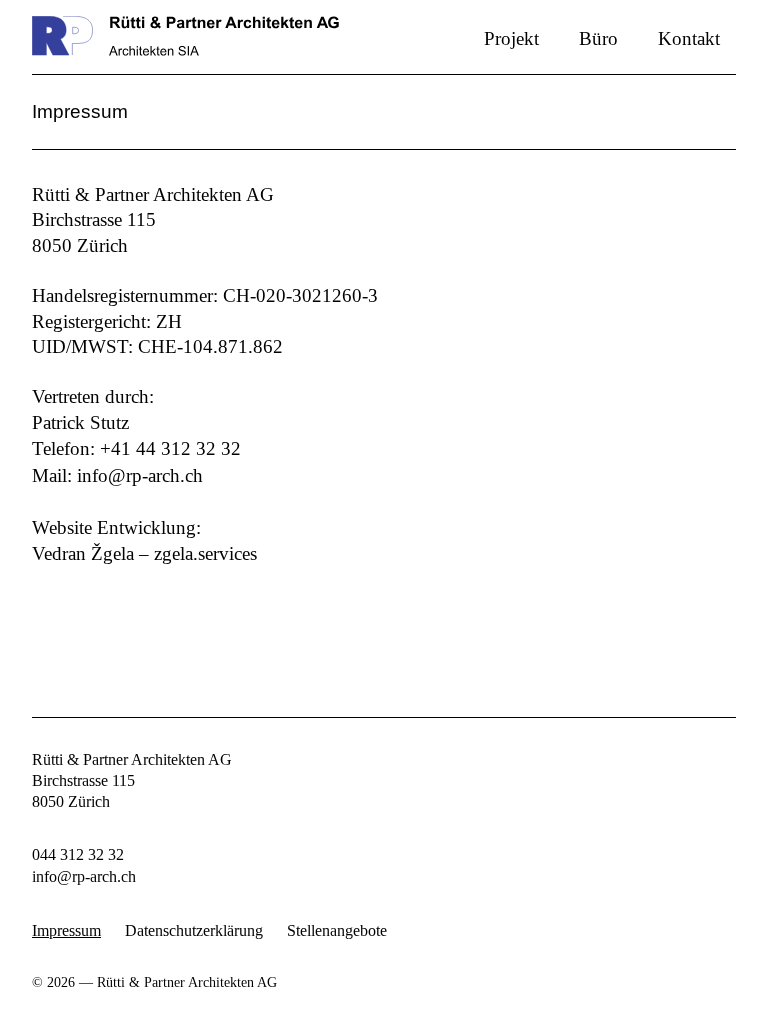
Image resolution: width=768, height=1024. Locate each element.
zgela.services (205, 553)
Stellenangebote (337, 931)
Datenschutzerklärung (194, 931)
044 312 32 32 (78, 855)
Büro (598, 38)
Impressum (66, 931)
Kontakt (689, 38)
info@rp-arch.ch (140, 475)
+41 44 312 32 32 (170, 448)
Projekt (511, 38)
